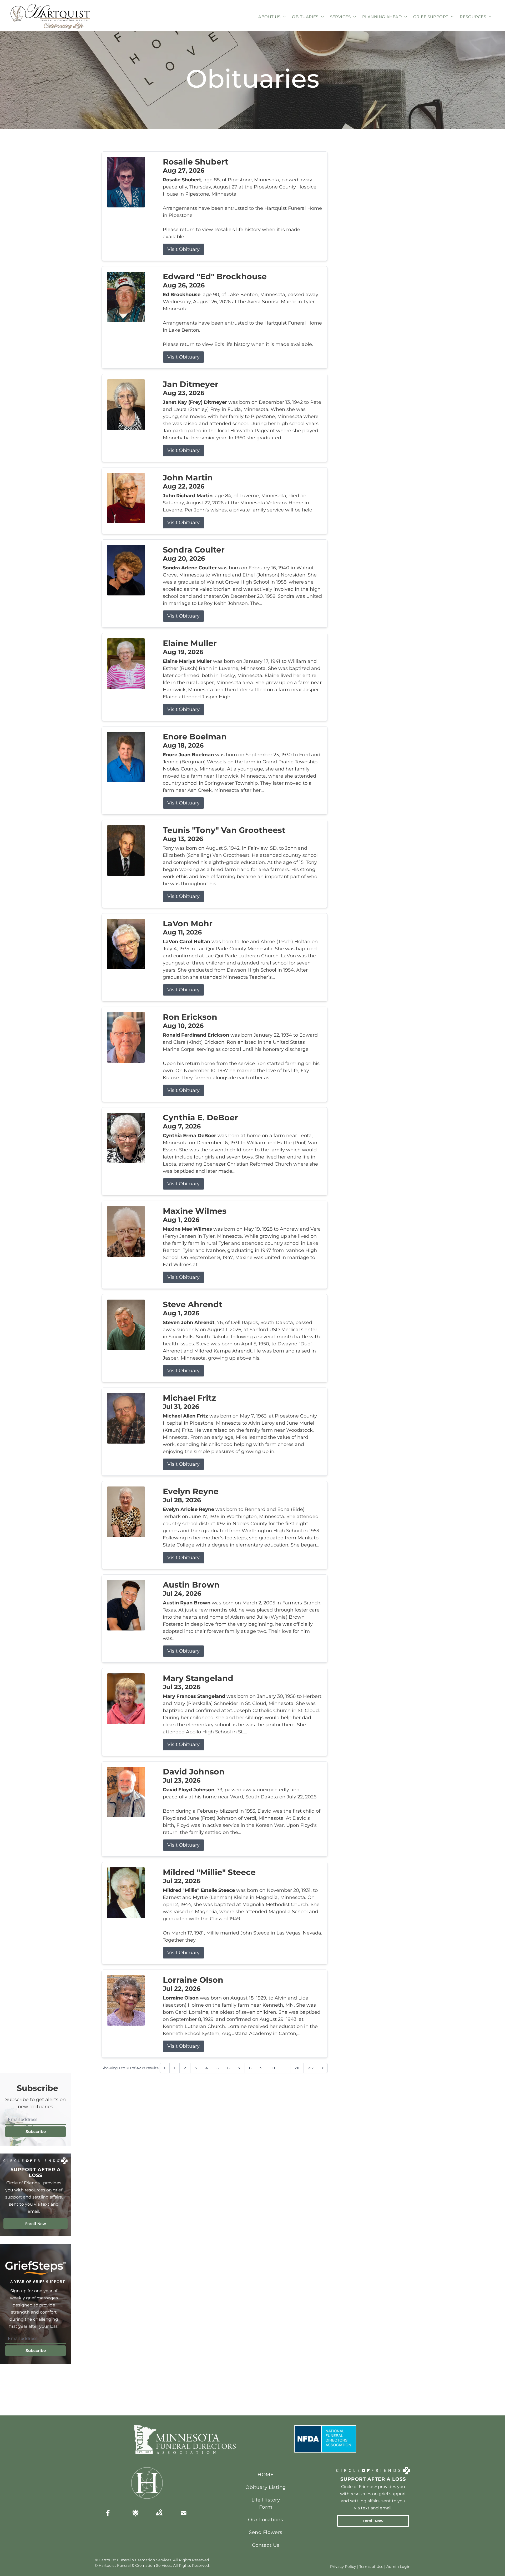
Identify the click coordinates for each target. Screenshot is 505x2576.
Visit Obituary (183, 249)
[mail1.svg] (184, 2513)
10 (273, 2068)
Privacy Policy (343, 2567)
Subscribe (36, 2132)
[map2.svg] (159, 2513)
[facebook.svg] (108, 2513)
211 (297, 2068)
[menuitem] (272, 17)
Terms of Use (371, 2567)
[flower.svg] (135, 2513)
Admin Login (398, 2567)
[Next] (323, 2068)
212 (311, 2068)
